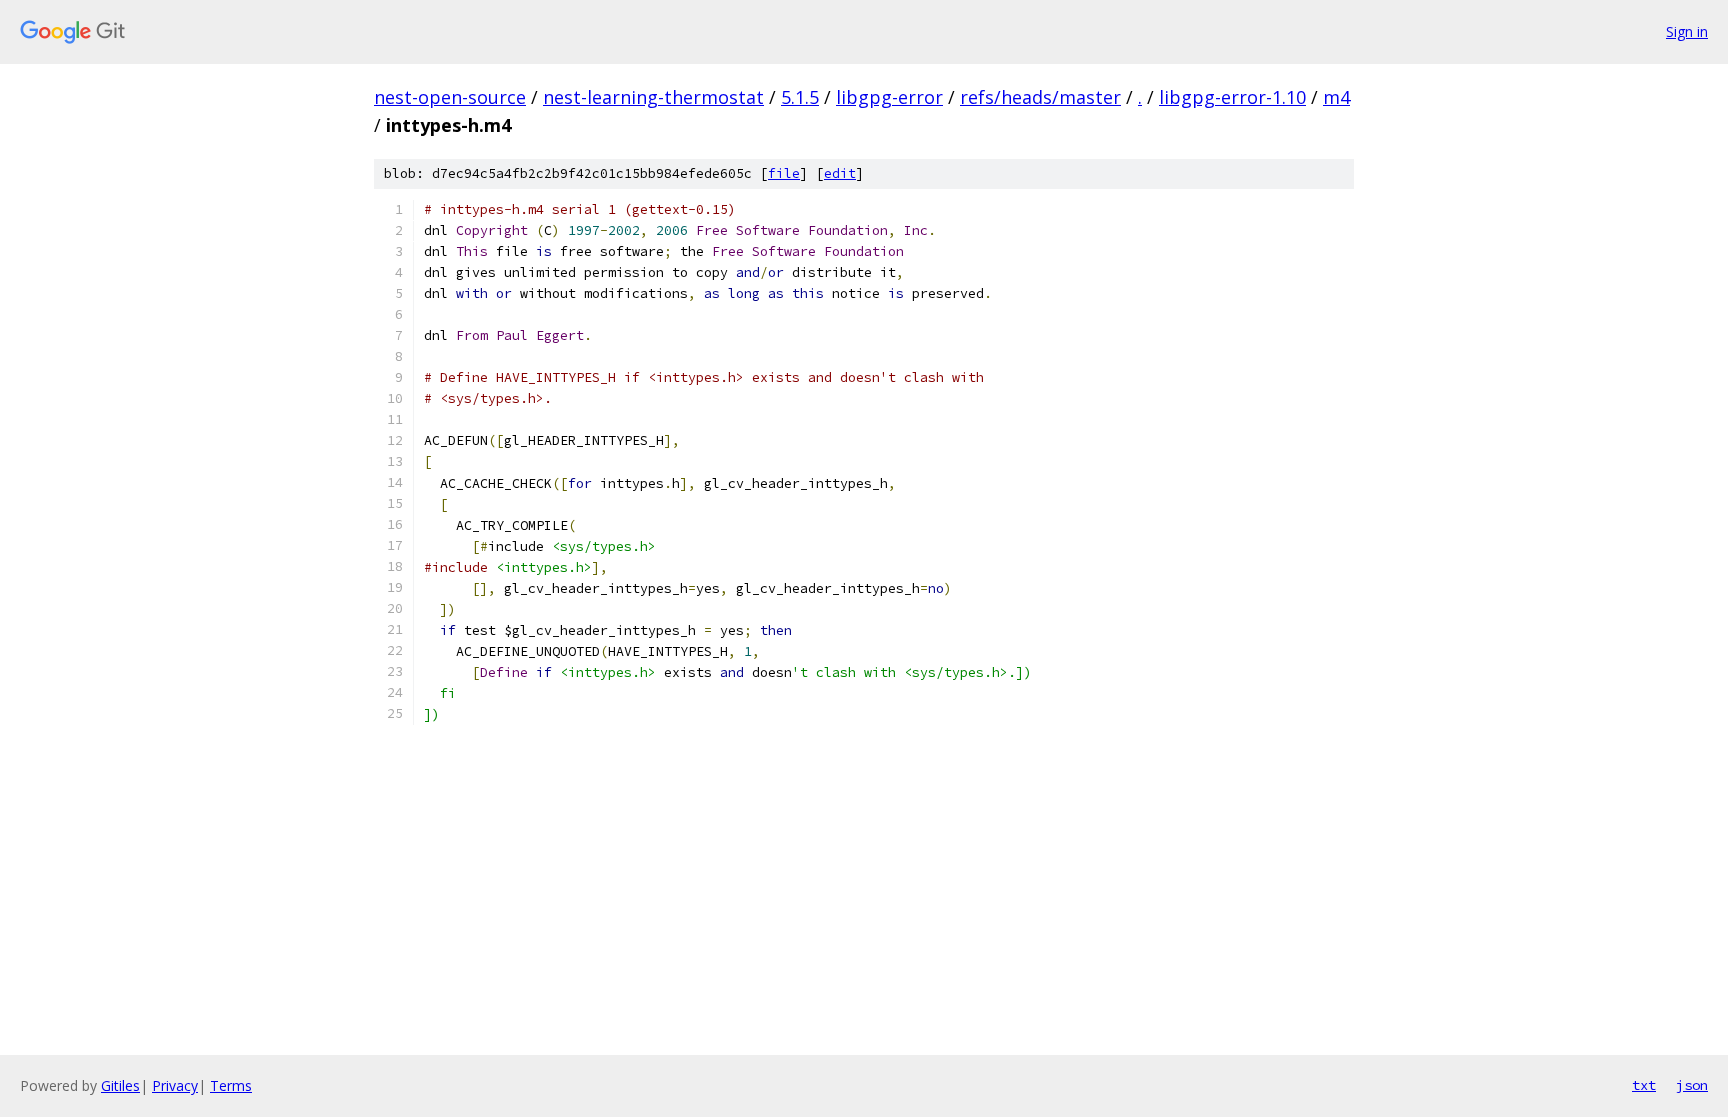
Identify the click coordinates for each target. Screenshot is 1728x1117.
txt (1644, 1085)
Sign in (1687, 31)
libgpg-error (889, 97)
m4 (1336, 97)
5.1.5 (800, 97)
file (784, 173)
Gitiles (120, 1085)
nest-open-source (450, 97)
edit (840, 173)
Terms (231, 1085)
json (1692, 1085)
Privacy (175, 1085)
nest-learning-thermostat (653, 97)
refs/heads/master (1040, 97)
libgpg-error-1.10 (1232, 97)
